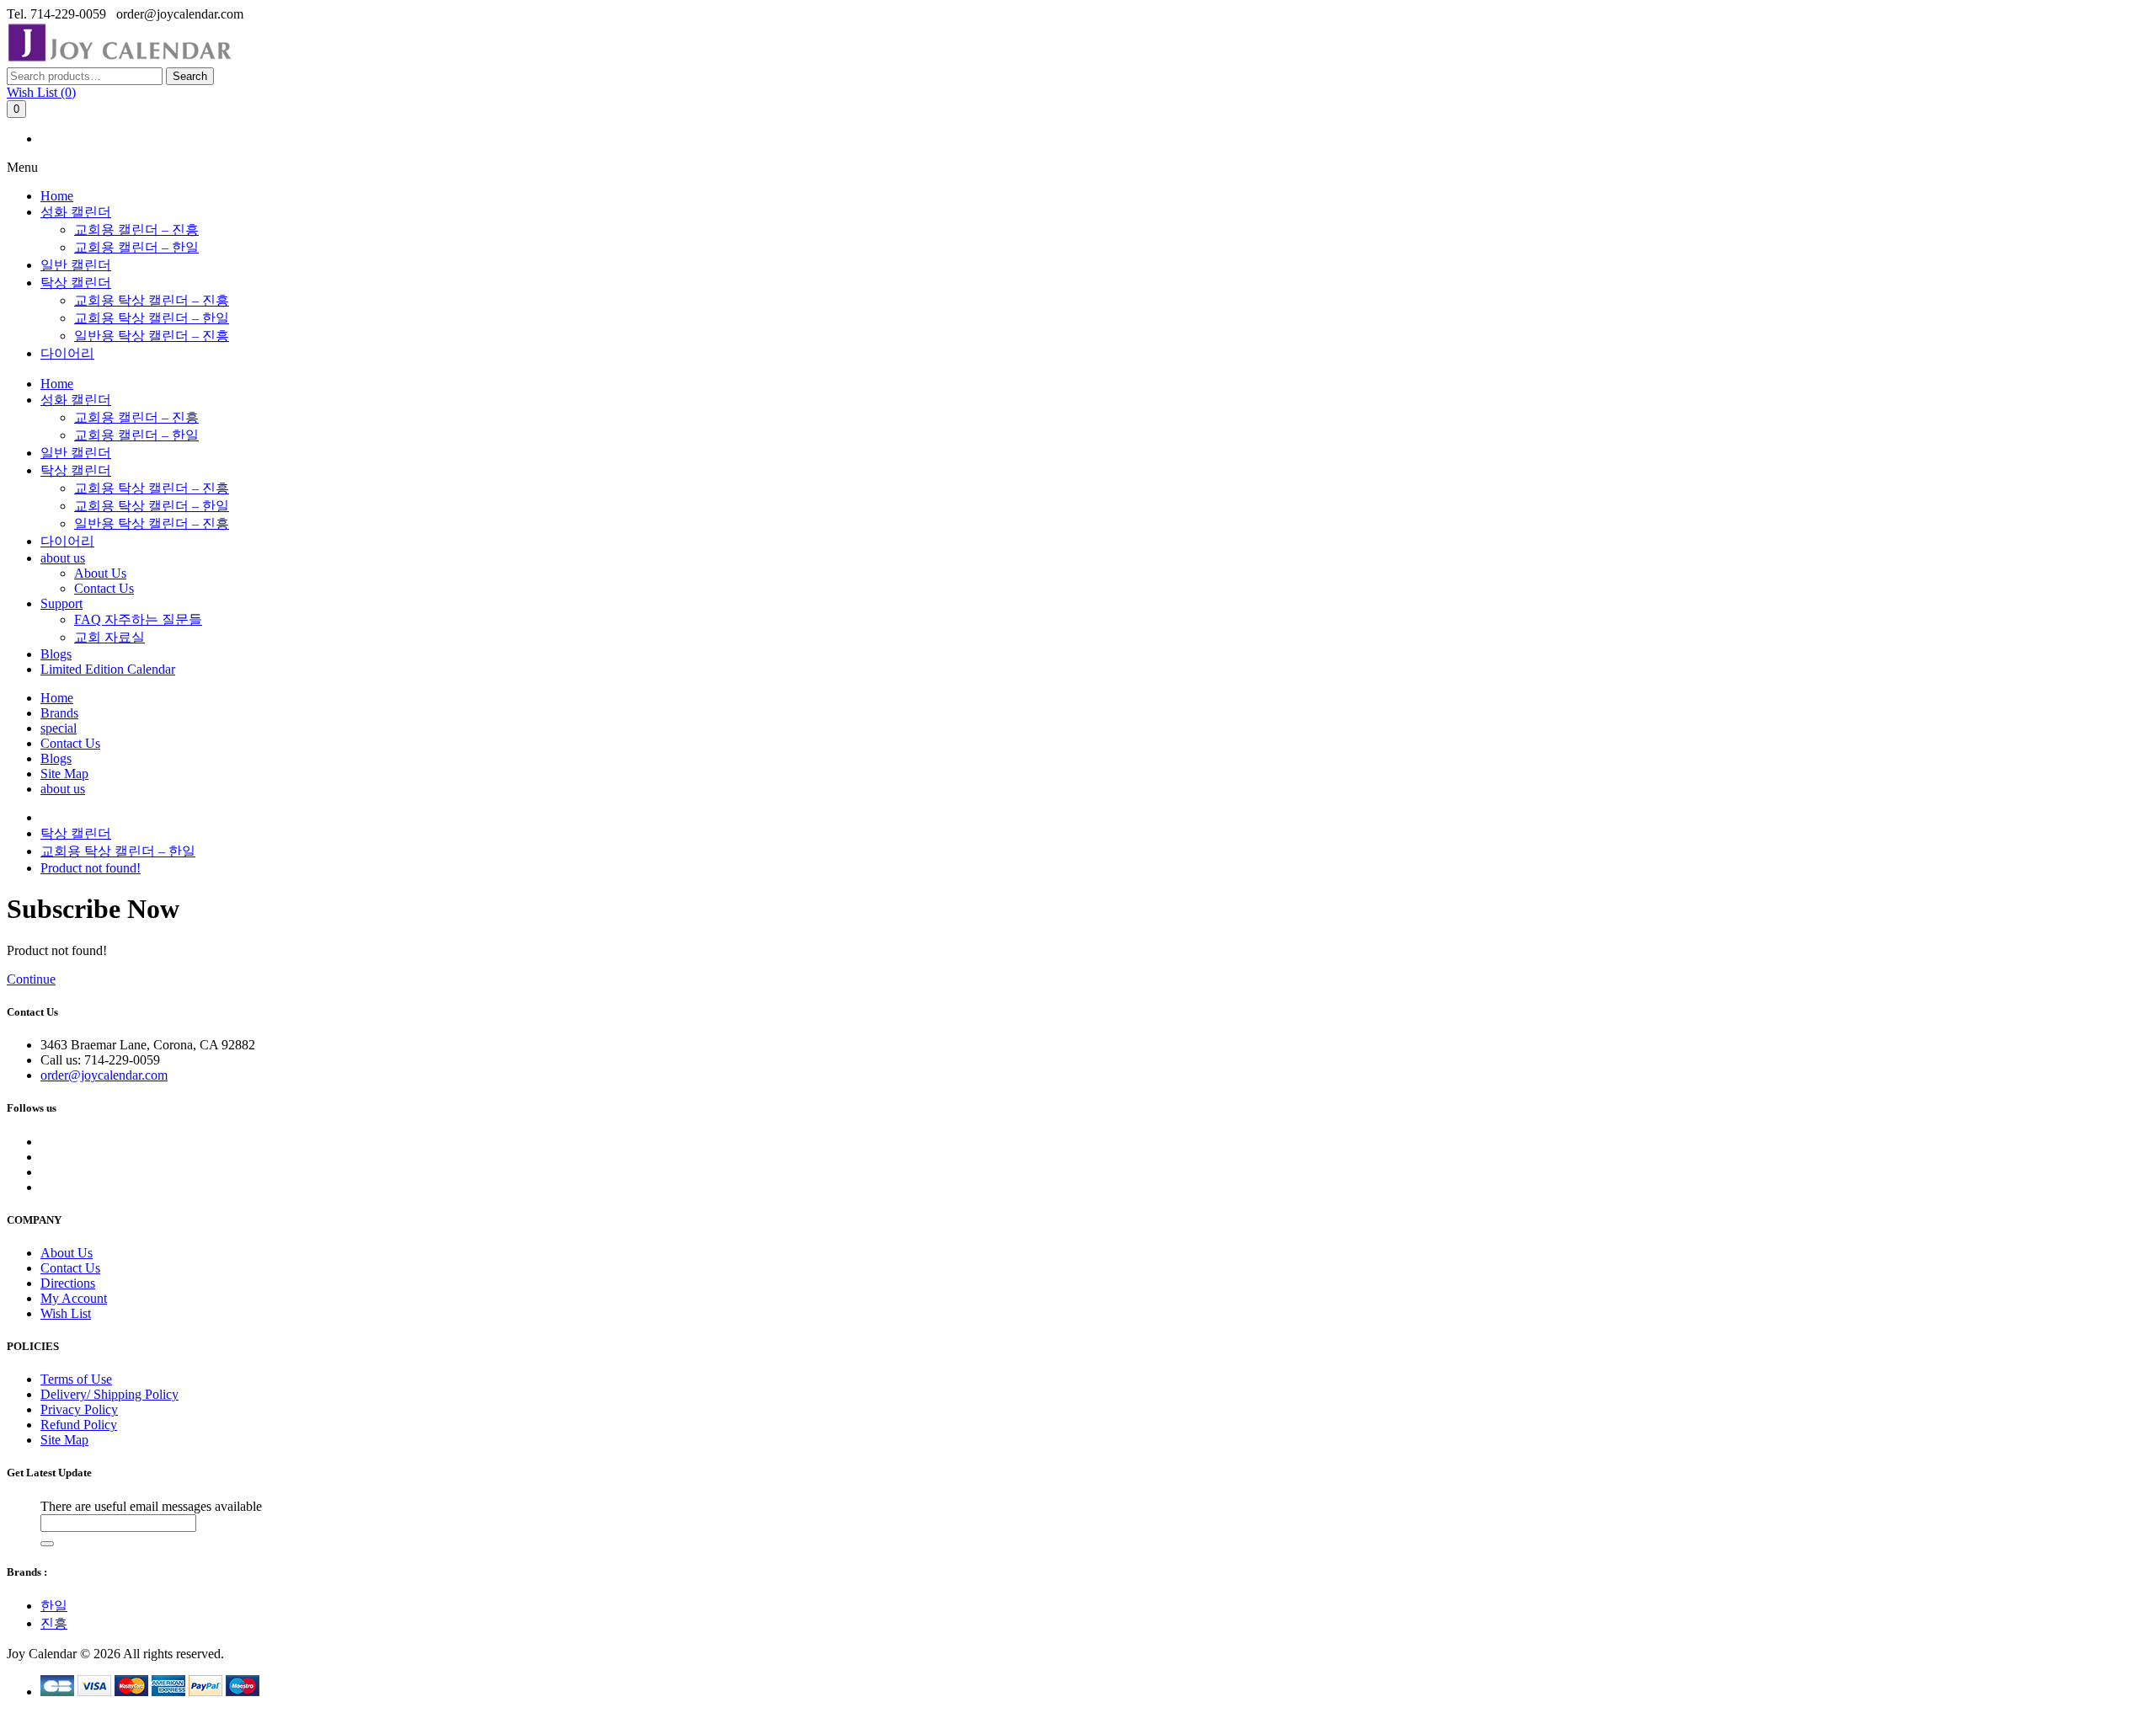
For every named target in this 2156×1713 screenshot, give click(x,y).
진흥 (54, 1623)
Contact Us (104, 588)
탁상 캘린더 (76, 283)
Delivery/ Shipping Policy (109, 1394)
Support (61, 603)
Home (57, 196)
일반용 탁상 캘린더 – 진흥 (152, 336)
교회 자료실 (109, 637)
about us (63, 558)
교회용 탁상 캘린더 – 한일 (152, 318)
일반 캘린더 (76, 265)
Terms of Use (76, 1379)
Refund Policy (79, 1425)
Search (190, 76)
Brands (59, 713)
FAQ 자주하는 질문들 (138, 619)
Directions (68, 1283)
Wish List (66, 1313)
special (59, 728)
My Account (74, 1298)
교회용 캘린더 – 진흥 (136, 229)
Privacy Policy (79, 1409)
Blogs (56, 654)
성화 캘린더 (76, 212)
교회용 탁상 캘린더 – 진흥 (152, 300)
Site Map (64, 774)
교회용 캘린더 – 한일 (136, 247)
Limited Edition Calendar (108, 669)
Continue (31, 979)
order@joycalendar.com (104, 1075)
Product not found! (91, 868)
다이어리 (67, 353)
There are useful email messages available (151, 1506)
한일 (54, 1606)
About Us (100, 573)
